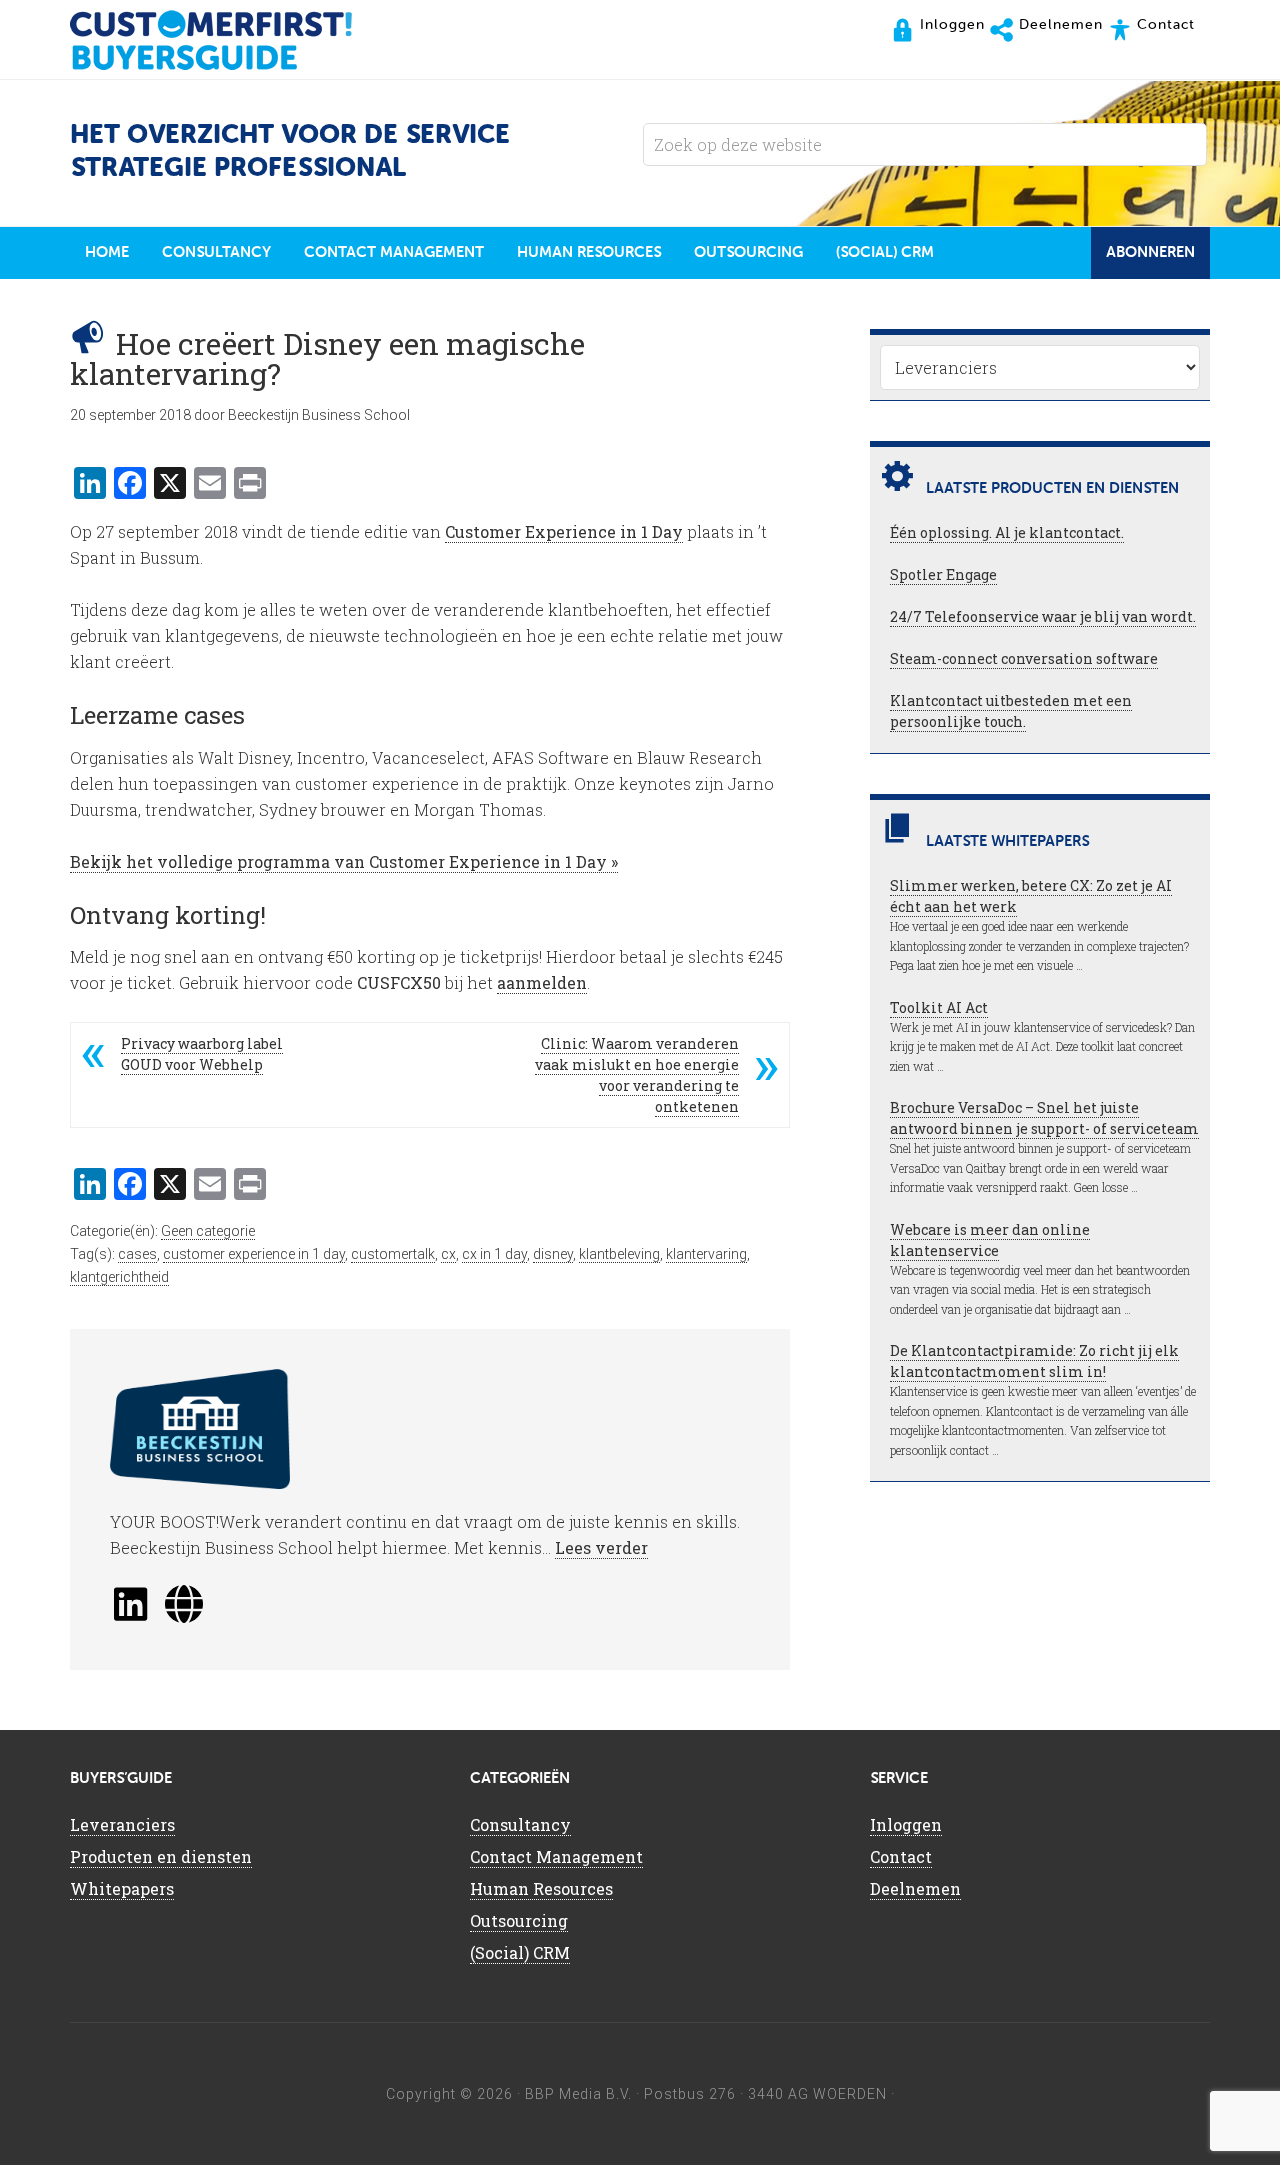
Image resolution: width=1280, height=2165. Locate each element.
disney (553, 1254)
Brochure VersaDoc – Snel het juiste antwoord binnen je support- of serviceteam (1044, 1118)
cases (137, 1254)
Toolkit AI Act (939, 1007)
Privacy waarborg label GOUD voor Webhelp (202, 1054)
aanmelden (542, 982)
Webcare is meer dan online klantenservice (990, 1240)
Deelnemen (915, 1888)
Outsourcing (519, 1920)
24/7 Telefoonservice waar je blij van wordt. (1043, 616)
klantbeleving (619, 1254)
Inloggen (906, 1824)
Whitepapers (122, 1888)
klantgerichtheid (119, 1277)
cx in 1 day (494, 1254)
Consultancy (520, 1824)
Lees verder (601, 1547)
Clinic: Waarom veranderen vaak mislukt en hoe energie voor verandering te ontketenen (637, 1075)
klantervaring (706, 1254)
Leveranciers (122, 1824)
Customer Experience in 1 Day (564, 531)
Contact (901, 1856)
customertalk (393, 1254)
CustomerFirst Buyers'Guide (230, 40)
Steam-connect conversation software (1024, 658)
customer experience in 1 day (254, 1254)
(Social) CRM (520, 1952)
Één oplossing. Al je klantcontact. (1007, 532)
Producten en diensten (161, 1856)
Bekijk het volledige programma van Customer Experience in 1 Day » (344, 861)
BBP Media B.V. (578, 2094)
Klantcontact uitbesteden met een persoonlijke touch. (1011, 711)
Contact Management (556, 1856)
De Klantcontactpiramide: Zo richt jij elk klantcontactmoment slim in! (1034, 1361)
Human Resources (541, 1888)
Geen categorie (208, 1231)
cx (448, 1254)
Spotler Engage (943, 574)
